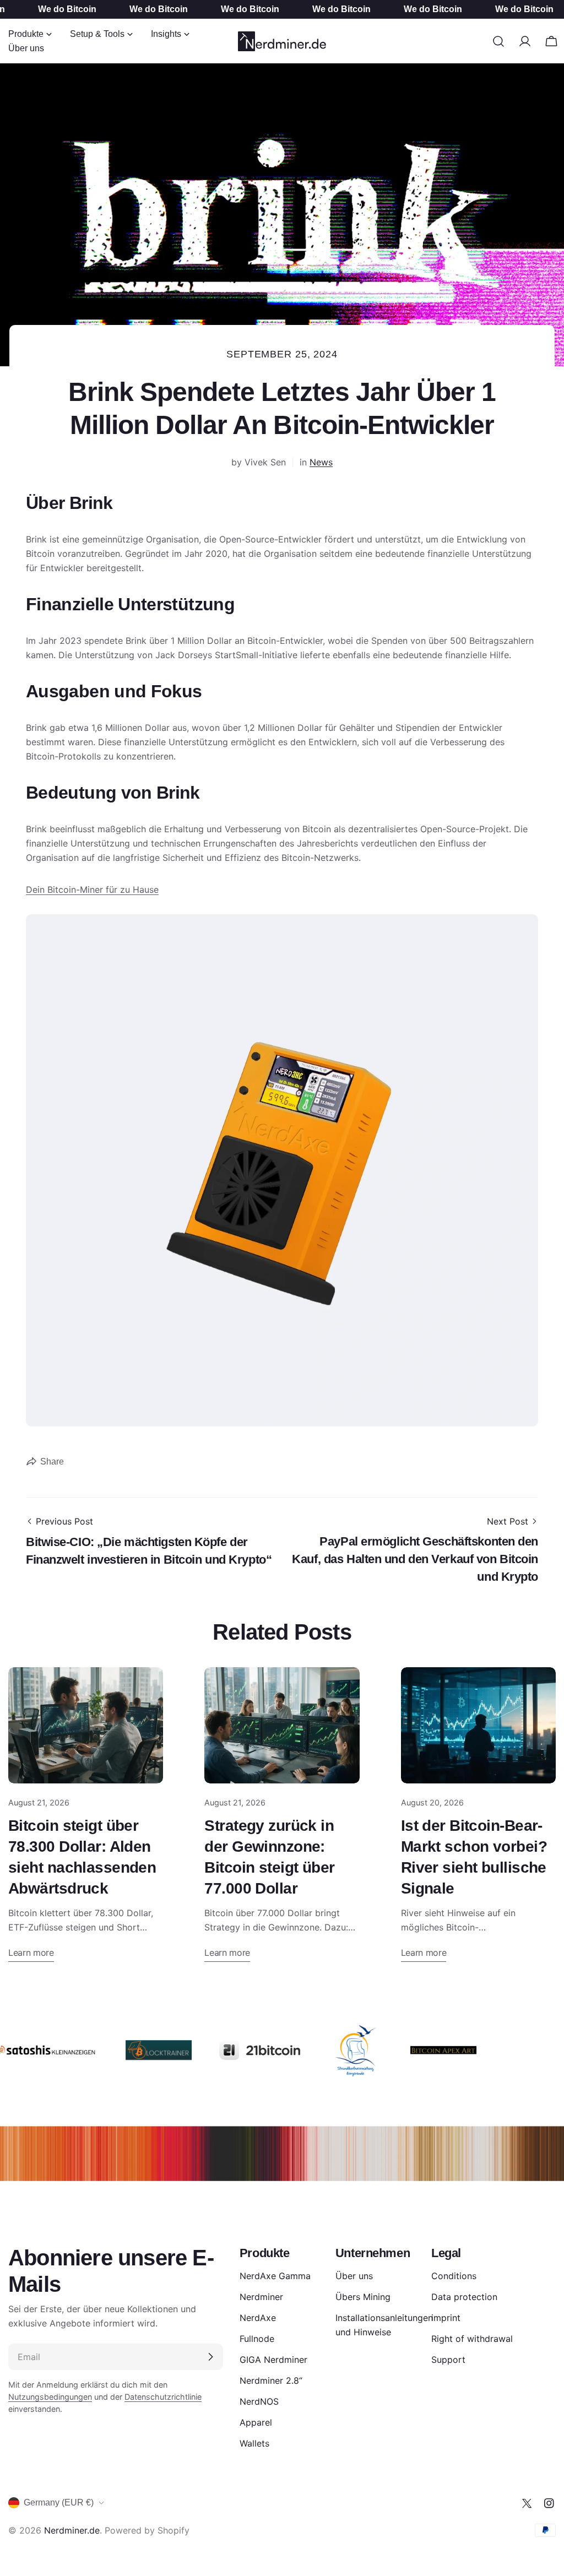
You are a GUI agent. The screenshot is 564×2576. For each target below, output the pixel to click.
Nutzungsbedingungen (50, 2397)
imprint (446, 2318)
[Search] (498, 41)
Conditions (454, 2276)
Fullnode (257, 2339)
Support (448, 2360)
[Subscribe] (210, 2357)
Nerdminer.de (72, 2530)
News (321, 462)
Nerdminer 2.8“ (271, 2380)
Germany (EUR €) (59, 2502)
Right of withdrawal (472, 2339)
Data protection (464, 2297)
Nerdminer (261, 2297)
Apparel (256, 2422)
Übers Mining (363, 2297)
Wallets (254, 2443)
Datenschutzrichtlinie (163, 2397)
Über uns (354, 2276)
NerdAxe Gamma (275, 2276)
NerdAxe (258, 2318)
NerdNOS (259, 2401)
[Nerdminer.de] (138, 2050)
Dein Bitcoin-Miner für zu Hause (92, 890)
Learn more (31, 1953)
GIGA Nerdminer (273, 2360)
